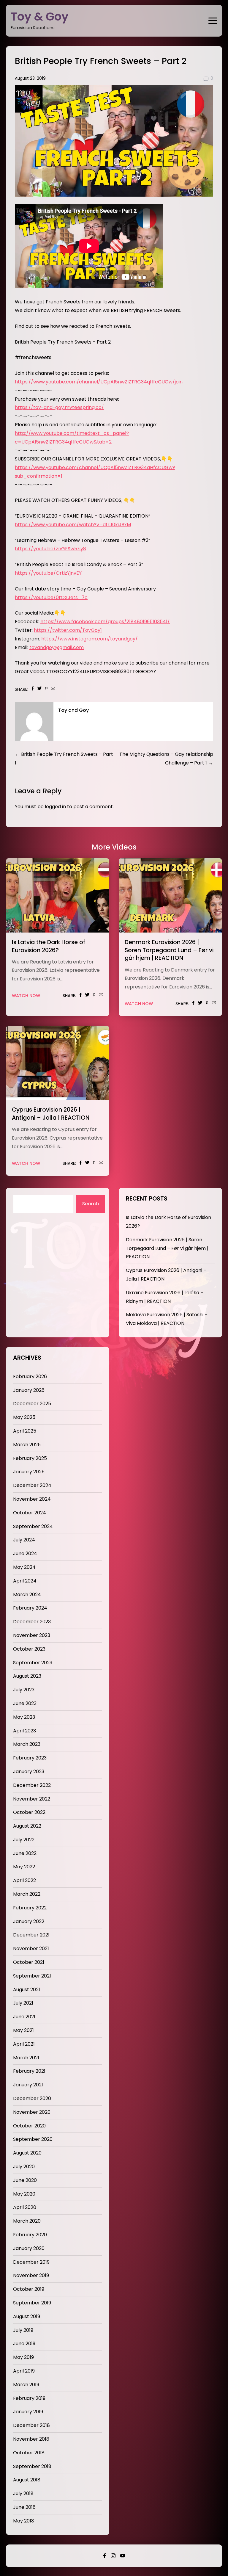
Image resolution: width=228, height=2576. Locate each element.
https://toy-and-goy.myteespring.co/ (59, 407)
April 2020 (25, 2207)
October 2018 (29, 2453)
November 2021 (31, 1949)
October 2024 (30, 1513)
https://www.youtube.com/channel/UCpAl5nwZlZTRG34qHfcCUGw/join (99, 382)
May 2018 (24, 2521)
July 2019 (23, 2330)
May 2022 (24, 1867)
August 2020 (27, 2153)
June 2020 (25, 2180)
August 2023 (27, 1676)
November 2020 (32, 2112)
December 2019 (31, 2262)
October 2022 (29, 1812)
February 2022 (30, 1908)
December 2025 (32, 1404)
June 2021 (24, 2017)
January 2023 (29, 1772)
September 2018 (32, 2466)
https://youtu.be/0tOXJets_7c (51, 597)
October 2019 (29, 2289)
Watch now (26, 996)
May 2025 (24, 1417)
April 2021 (24, 2044)
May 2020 (24, 2194)
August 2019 (27, 2316)
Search (91, 1204)
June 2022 (25, 1853)
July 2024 (24, 1540)
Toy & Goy (40, 17)
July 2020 (24, 2167)
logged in (55, 807)
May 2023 (24, 1717)
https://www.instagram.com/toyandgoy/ (90, 639)
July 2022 (24, 1840)
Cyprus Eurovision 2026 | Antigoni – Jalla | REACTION (51, 1114)
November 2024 (32, 1499)
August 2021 (27, 1990)
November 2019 (31, 2275)
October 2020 (29, 2126)
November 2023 (32, 1635)
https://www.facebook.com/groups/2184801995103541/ (105, 622)
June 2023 (25, 1703)
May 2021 (23, 2030)
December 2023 (32, 1622)
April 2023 (24, 1731)
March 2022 (27, 1894)
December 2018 (31, 2425)
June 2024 (25, 1553)
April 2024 (25, 1581)
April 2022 (24, 1880)
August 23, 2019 (30, 78)
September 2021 (32, 1976)
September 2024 (33, 1526)
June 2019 (24, 2344)
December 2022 (32, 1785)
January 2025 (29, 1472)
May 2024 (24, 1567)
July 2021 (23, 2003)
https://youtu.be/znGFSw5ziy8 (50, 549)
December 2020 (32, 2098)
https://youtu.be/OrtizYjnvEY (48, 573)
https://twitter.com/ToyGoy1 (68, 630)
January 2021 (28, 2085)
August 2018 (27, 2480)
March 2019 (26, 2385)
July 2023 (24, 1690)
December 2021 (31, 1935)
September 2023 (33, 1663)
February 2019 (29, 2398)
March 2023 (27, 1744)
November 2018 (31, 2439)
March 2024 (27, 1595)
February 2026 (30, 1376)
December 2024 (32, 1485)
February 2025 (30, 1458)
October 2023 (29, 1649)
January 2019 (28, 2412)
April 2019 (24, 2371)
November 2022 (32, 1799)
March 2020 (27, 2221)
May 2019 (23, 2357)
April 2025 (25, 1431)
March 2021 (26, 2058)
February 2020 (30, 2235)
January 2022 (29, 1921)
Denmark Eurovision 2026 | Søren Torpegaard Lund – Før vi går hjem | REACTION (169, 950)
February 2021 (29, 2071)
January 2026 (29, 1390)
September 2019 (32, 2303)
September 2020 (33, 2139)
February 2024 (30, 1608)
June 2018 (24, 2507)
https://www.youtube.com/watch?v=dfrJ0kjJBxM (73, 525)
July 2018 (23, 2493)
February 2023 (30, 1758)
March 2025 (27, 1445)
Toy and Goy (73, 710)
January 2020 (29, 2248)
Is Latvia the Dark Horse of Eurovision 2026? (49, 946)
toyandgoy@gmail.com (57, 647)
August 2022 (27, 1826)
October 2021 (29, 1962)
